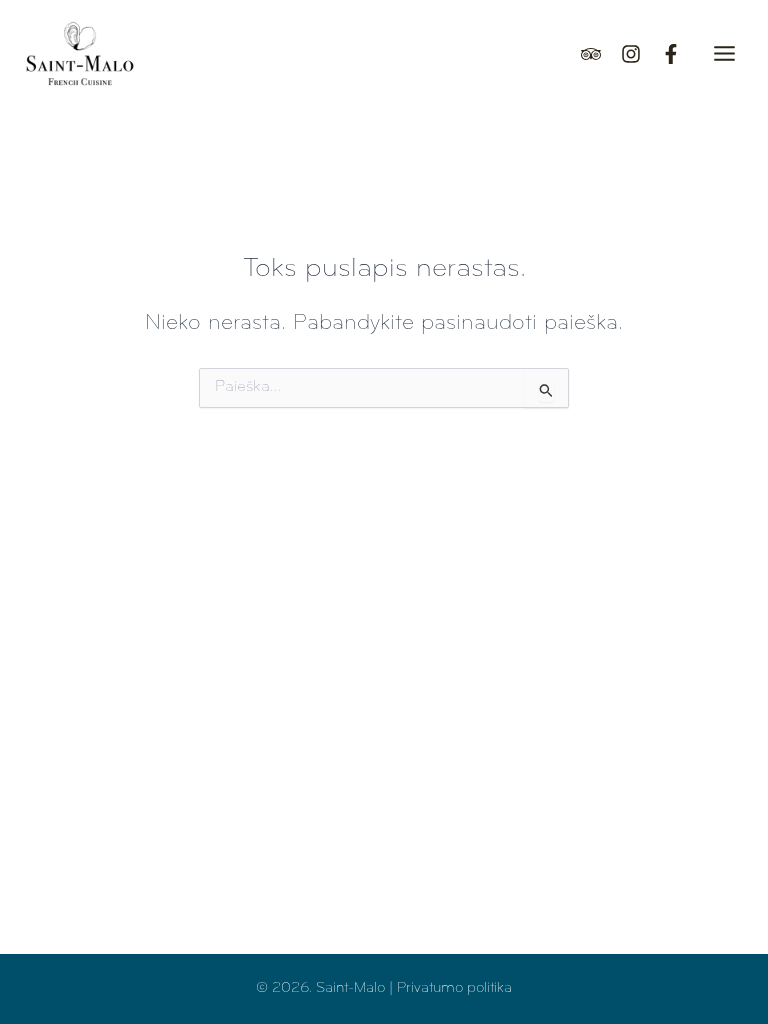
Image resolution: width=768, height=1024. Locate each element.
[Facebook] (671, 54)
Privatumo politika (454, 988)
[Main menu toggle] (724, 53)
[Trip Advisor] (591, 54)
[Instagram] (631, 54)
